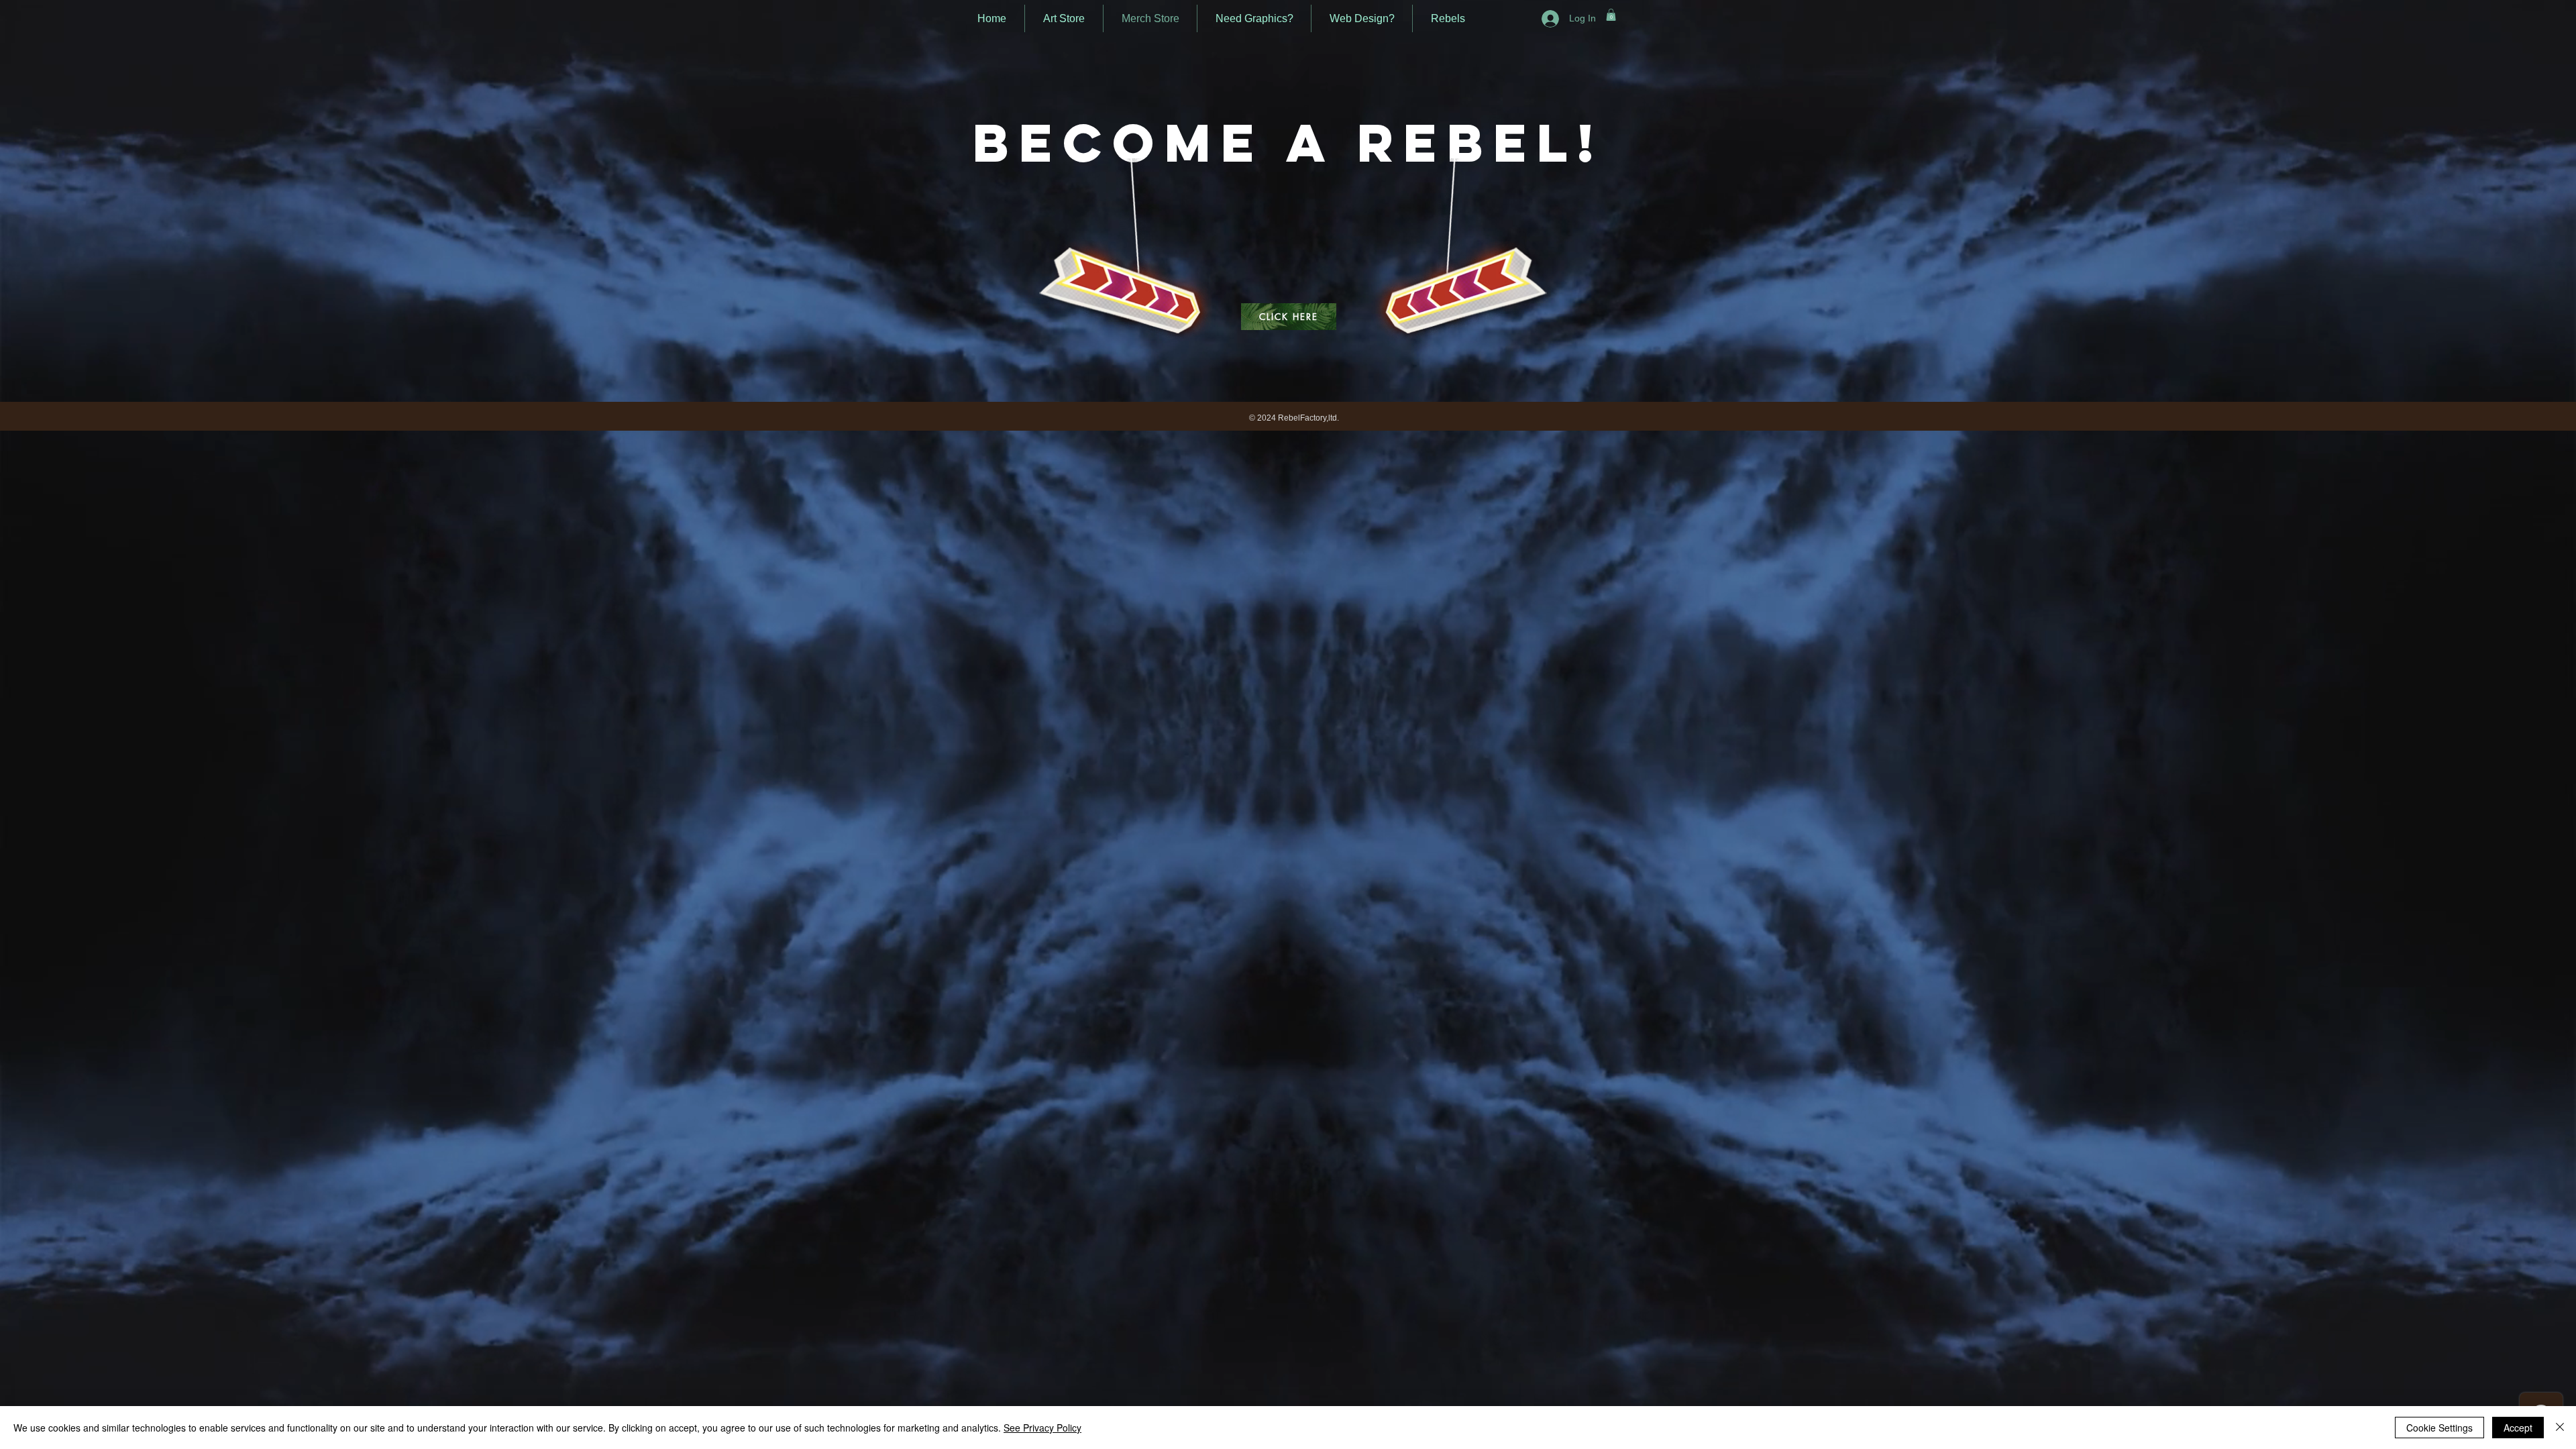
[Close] (2560, 1428)
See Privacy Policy (1042, 1428)
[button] (1611, 15)
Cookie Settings (2439, 1428)
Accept (2518, 1428)
